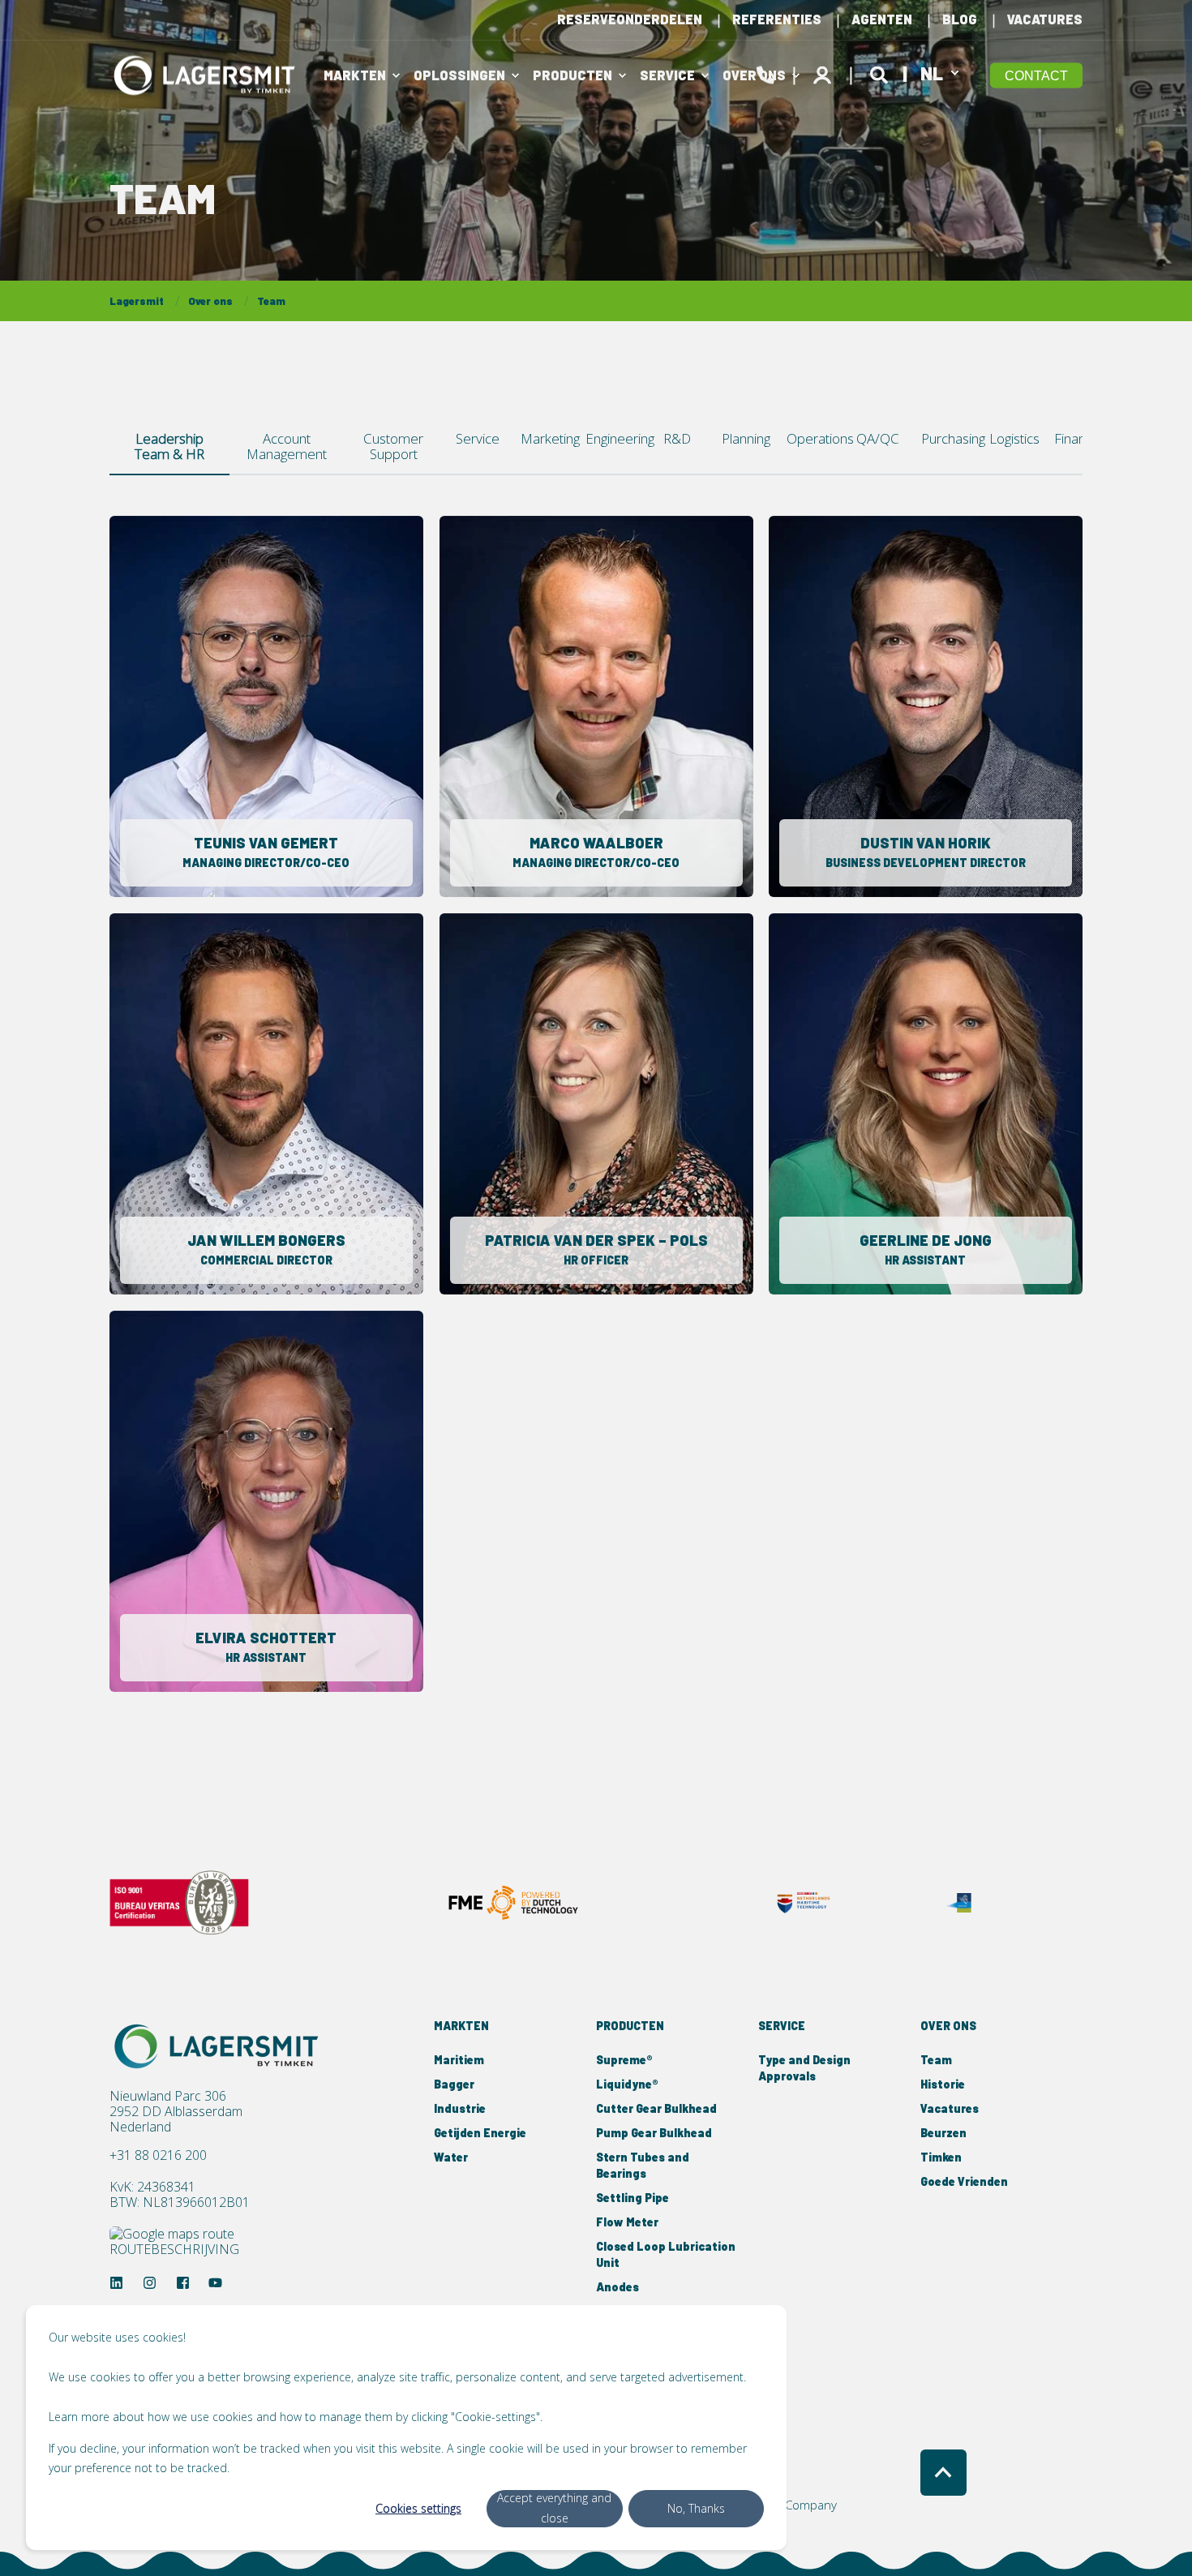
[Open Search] (881, 72)
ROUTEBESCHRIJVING (174, 2249)
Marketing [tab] (547, 438)
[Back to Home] (207, 75)
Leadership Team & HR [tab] (169, 446)
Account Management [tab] (287, 446)
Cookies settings (418, 2508)
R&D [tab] (677, 438)
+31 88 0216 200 (158, 2155)
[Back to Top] (943, 2473)
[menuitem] (630, 19)
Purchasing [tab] (949, 438)
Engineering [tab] (615, 438)
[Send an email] (254, 721)
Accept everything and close (554, 2508)
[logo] (219, 2046)
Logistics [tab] (1014, 438)
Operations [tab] (815, 438)
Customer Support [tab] (393, 446)
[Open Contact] (765, 72)
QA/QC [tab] (878, 438)
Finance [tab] (1077, 438)
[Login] (825, 72)
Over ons (210, 301)
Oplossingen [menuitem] (459, 75)
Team (271, 301)
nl (932, 72)
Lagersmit (137, 301)
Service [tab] (478, 438)
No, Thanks (696, 2508)
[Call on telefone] (279, 721)
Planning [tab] (746, 438)
